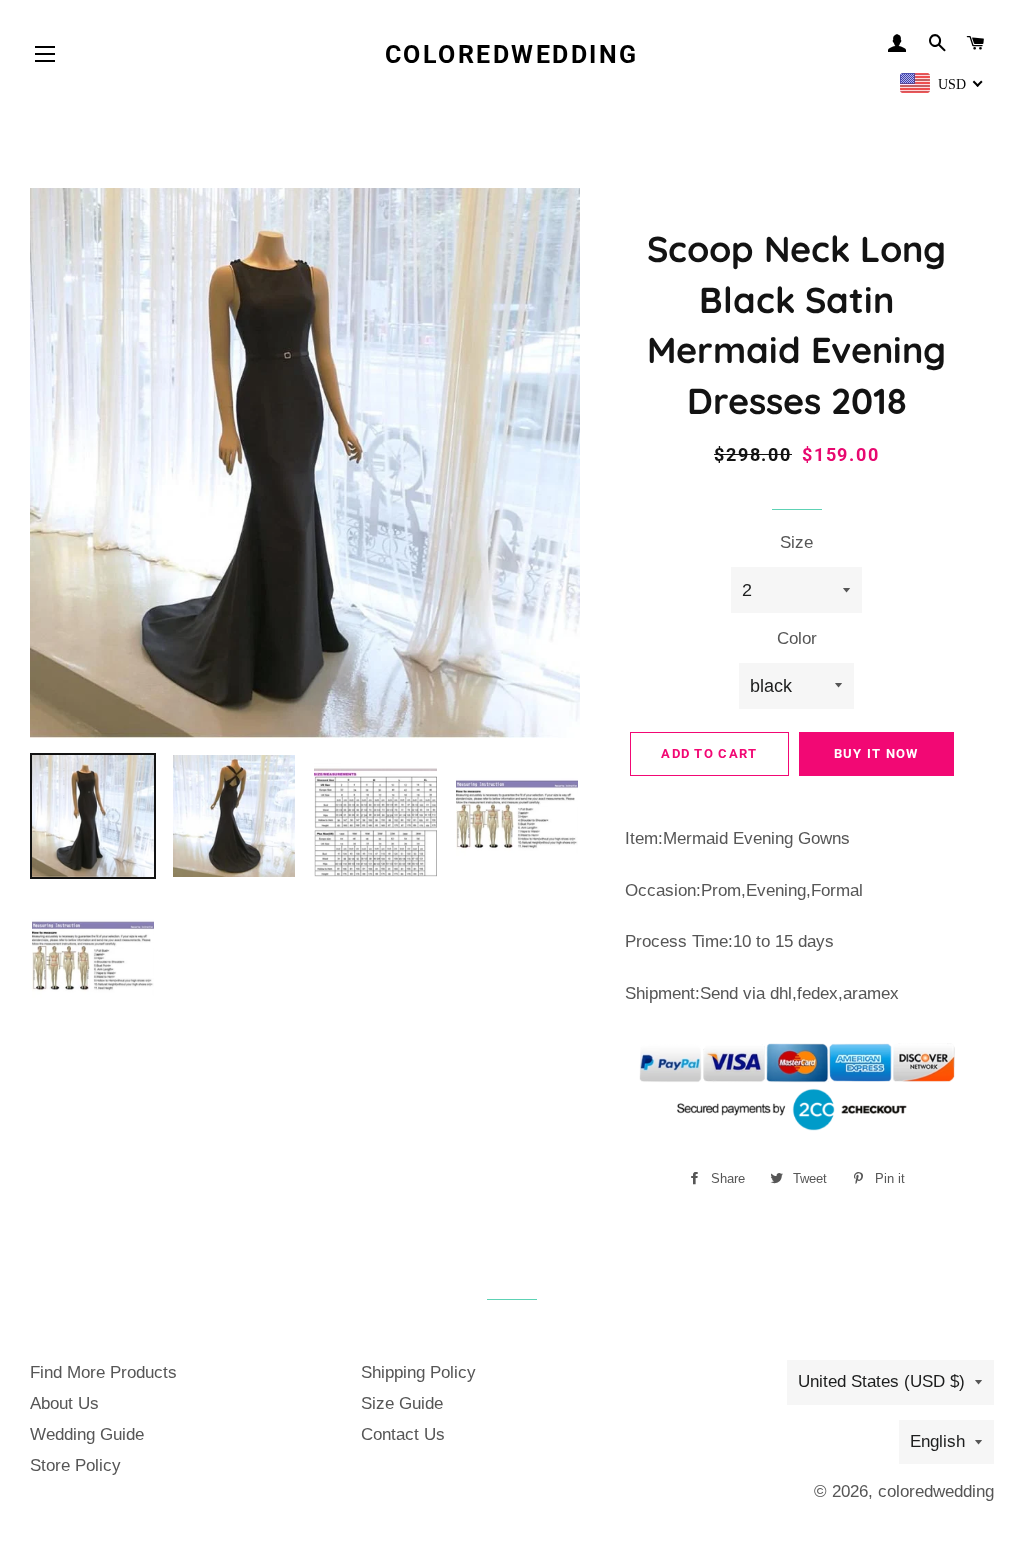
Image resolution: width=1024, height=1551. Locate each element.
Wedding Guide (87, 1434)
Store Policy (75, 1465)
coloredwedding (512, 54)
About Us (64, 1403)
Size (796, 542)
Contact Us (403, 1434)
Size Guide (402, 1403)
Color (797, 638)
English (937, 1441)
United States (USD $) (881, 1381)
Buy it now (876, 753)
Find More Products (103, 1372)
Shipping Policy (418, 1372)
